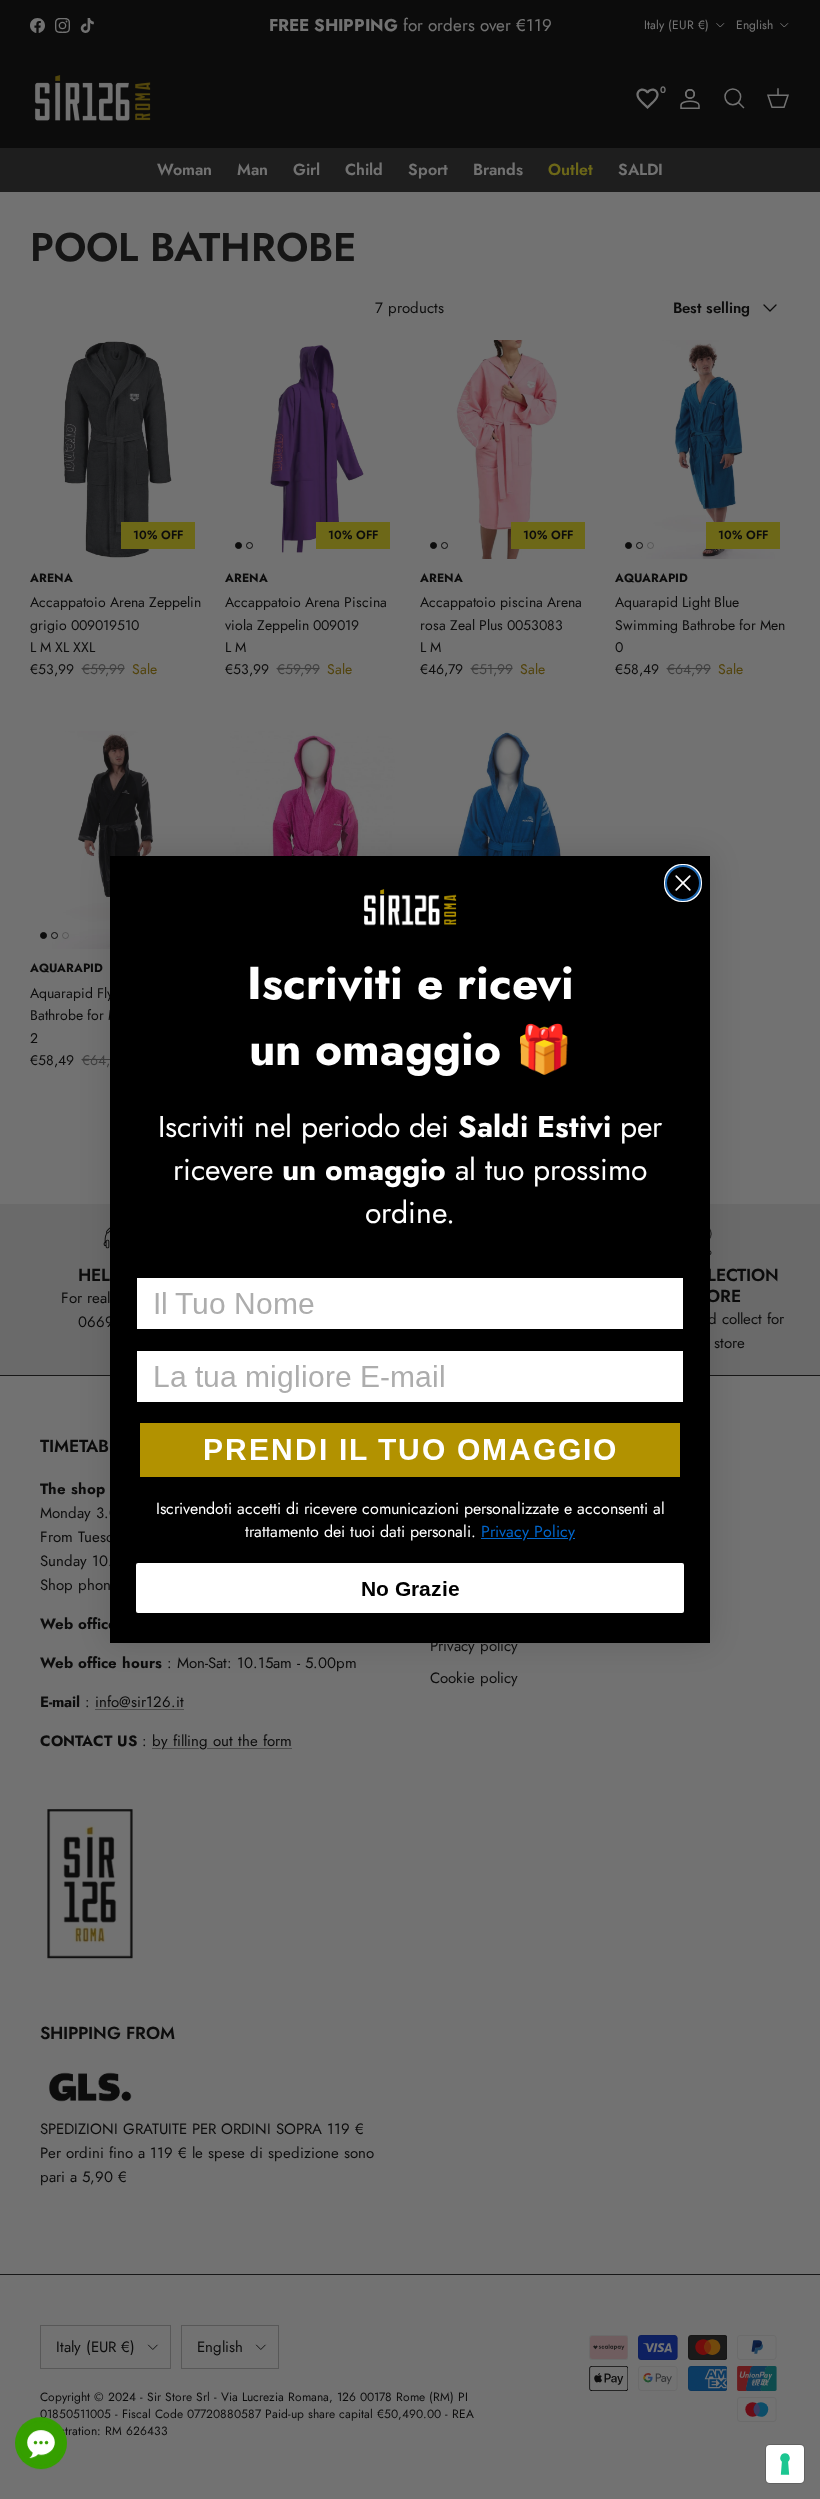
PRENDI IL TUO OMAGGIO (410, 1449)
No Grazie (410, 1588)
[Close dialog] (683, 883)
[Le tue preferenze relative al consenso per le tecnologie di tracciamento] (785, 2464)
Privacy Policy (528, 1531)
